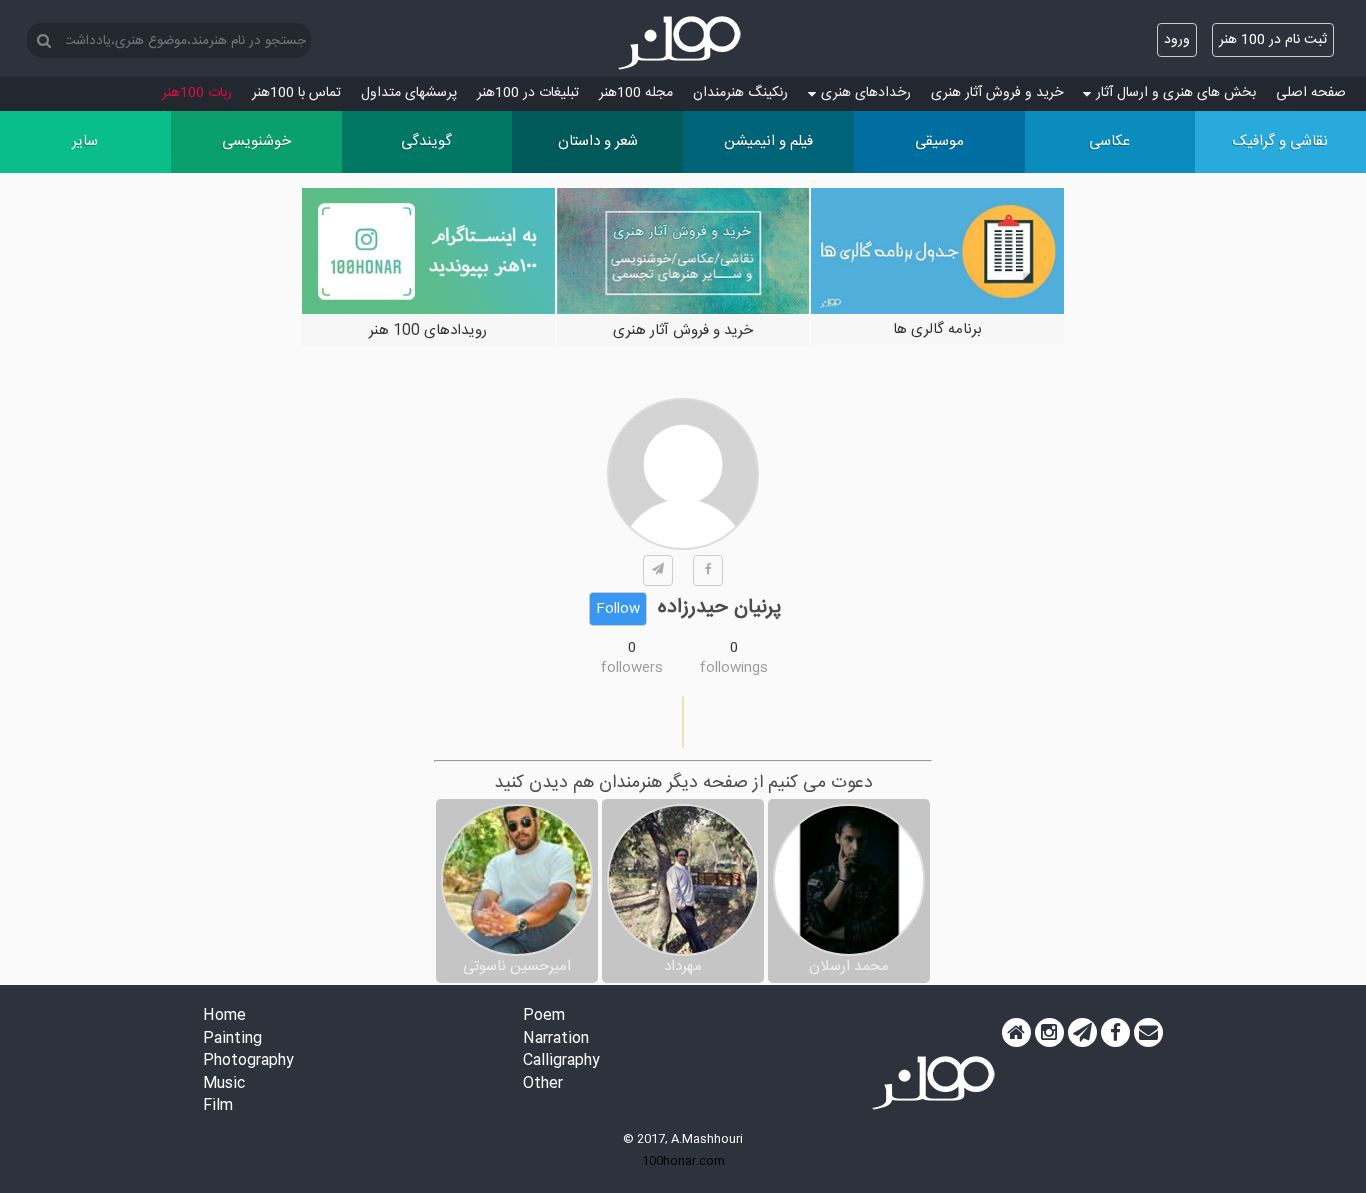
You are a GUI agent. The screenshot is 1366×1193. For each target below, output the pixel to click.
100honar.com (683, 1161)
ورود (1177, 40)
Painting (232, 1039)
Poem (544, 1016)
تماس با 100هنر (296, 93)
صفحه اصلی (1311, 93)
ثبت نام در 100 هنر (1273, 40)
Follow (618, 609)
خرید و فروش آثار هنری (997, 93)
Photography (248, 1061)
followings (734, 668)
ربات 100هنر (197, 93)
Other (543, 1084)
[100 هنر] (683, 43)
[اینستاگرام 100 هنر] (1049, 1033)
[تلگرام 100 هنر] (1082, 1033)
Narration (556, 1039)
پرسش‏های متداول (409, 93)
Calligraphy (561, 1061)
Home (224, 1016)
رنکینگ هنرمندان (740, 93)
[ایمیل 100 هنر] (1148, 1033)
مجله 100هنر (636, 93)
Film (218, 1106)
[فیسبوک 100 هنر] (1115, 1033)
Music (224, 1084)
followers (632, 668)
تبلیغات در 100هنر (528, 93)
